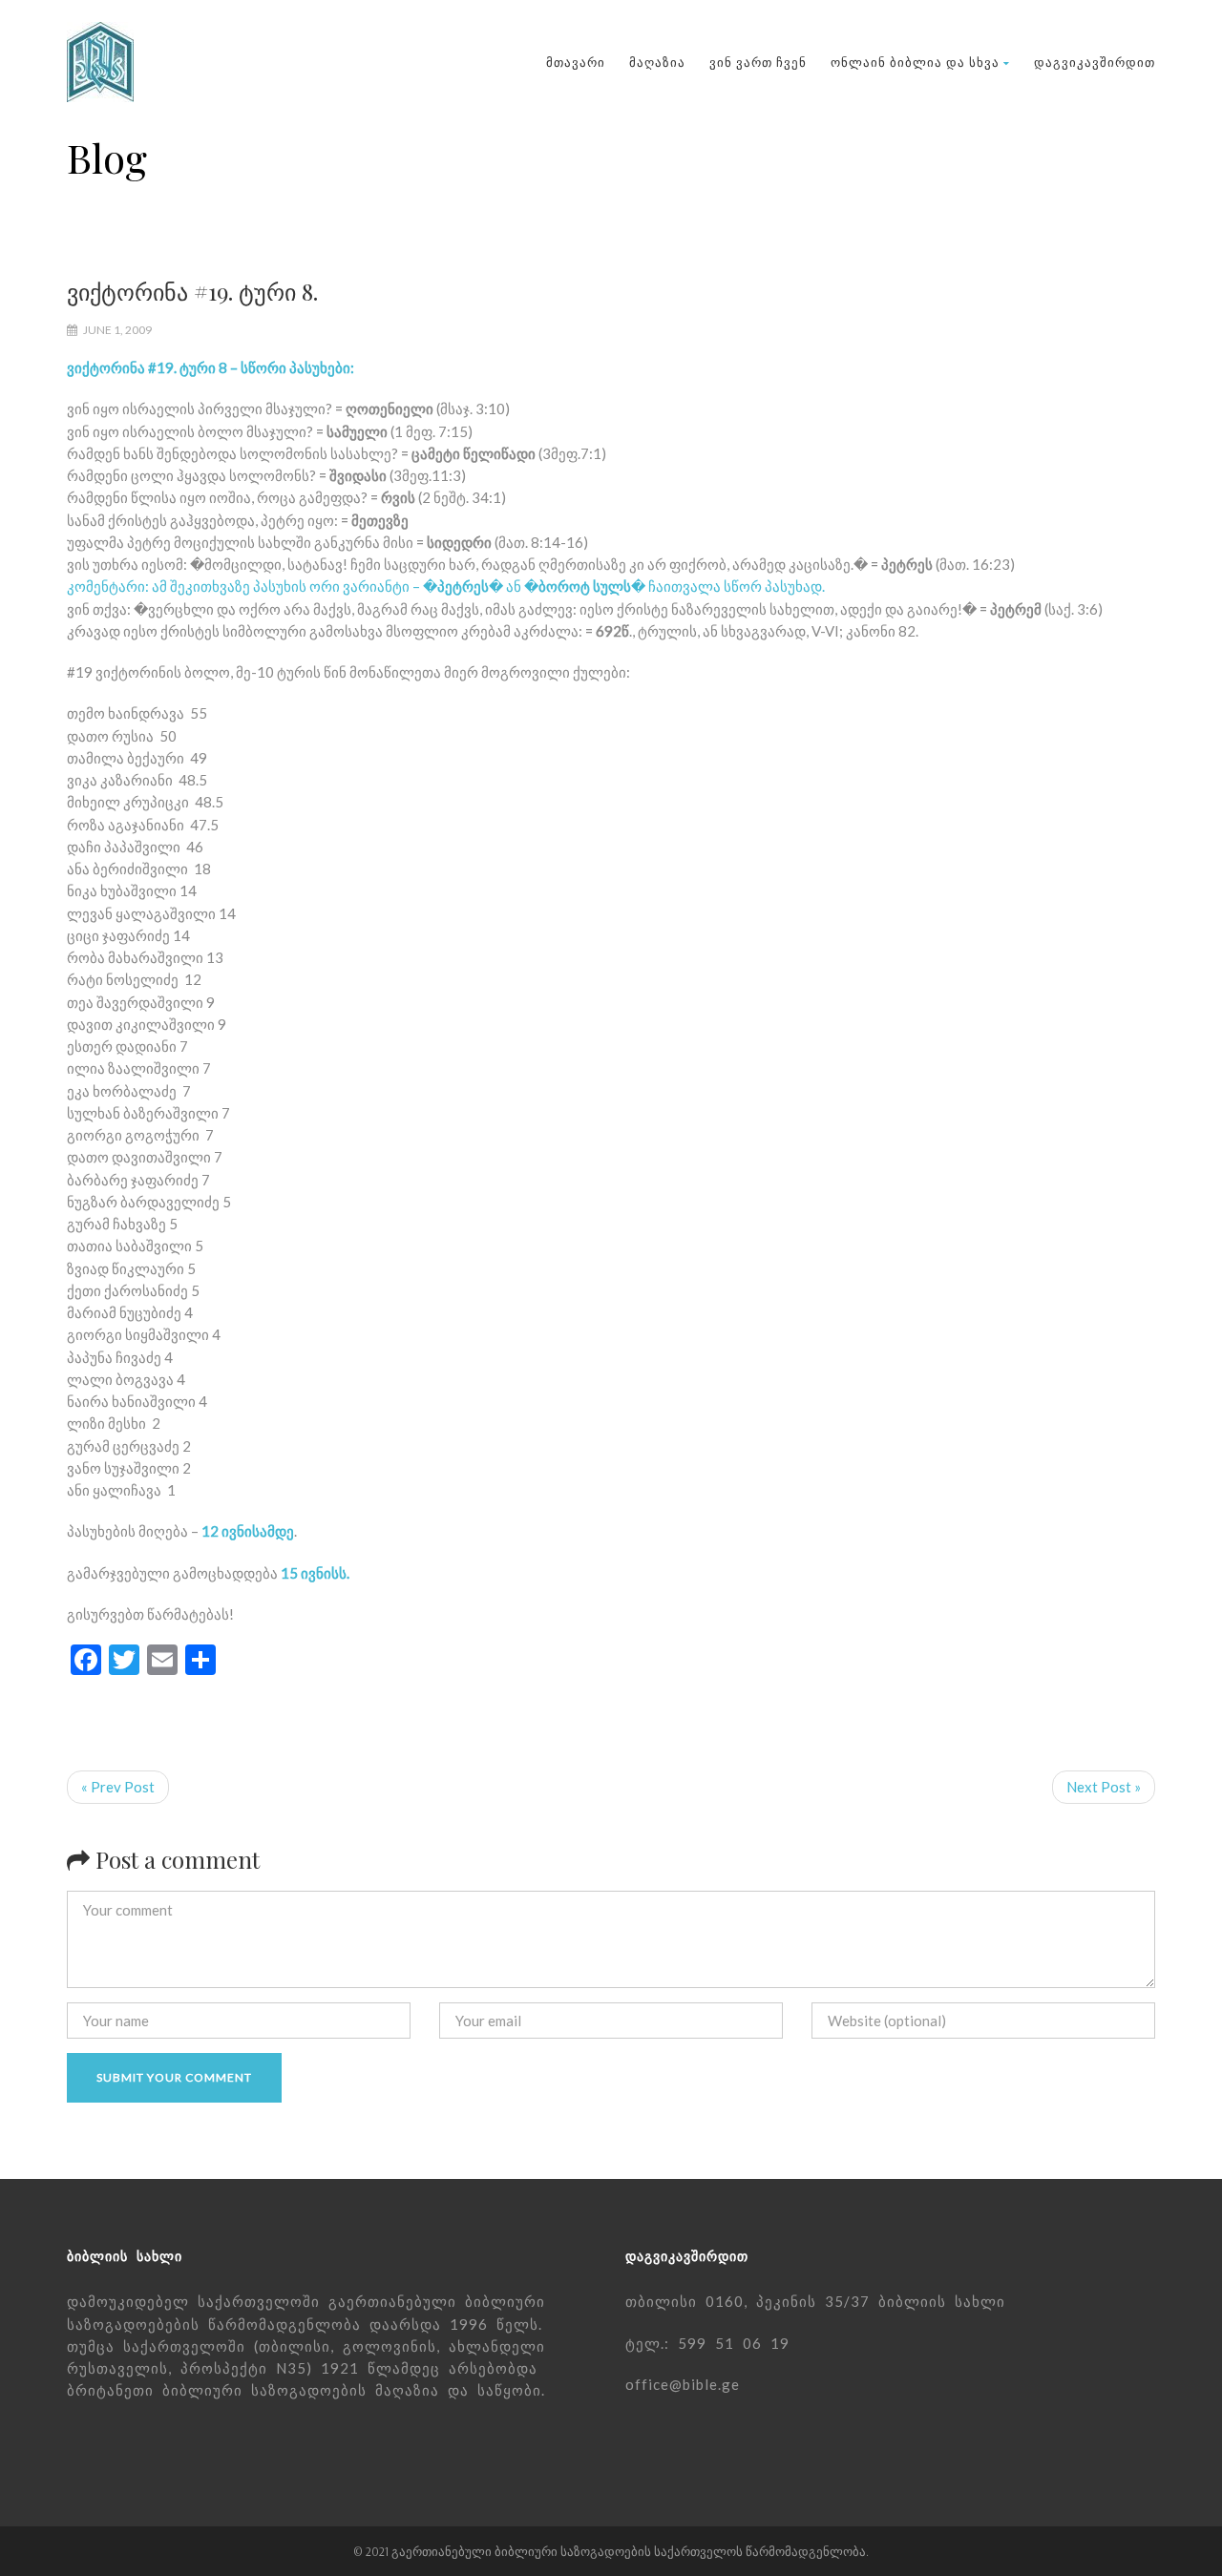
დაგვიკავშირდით (1095, 62)
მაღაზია (657, 62)
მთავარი (576, 62)
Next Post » (1104, 1787)
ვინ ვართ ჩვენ (758, 62)
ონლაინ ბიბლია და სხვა (915, 62)
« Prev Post (118, 1787)
